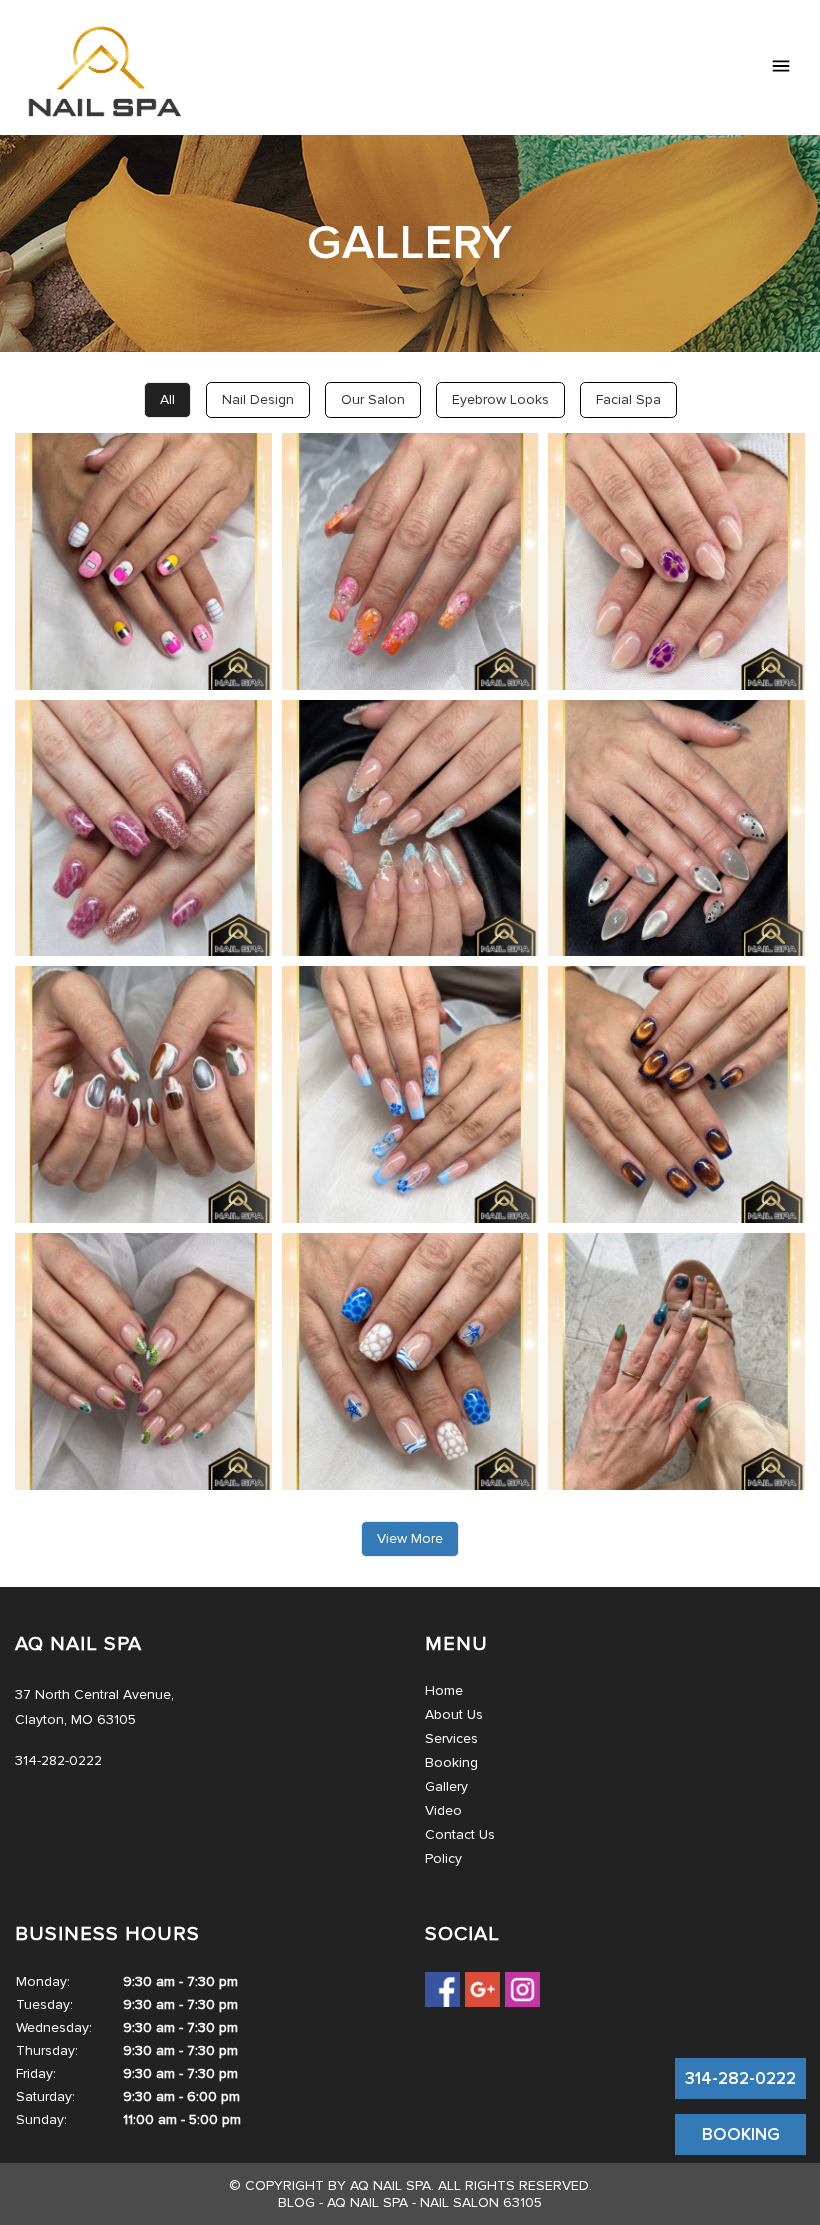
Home (444, 1690)
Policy (443, 1858)
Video (443, 1810)
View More (410, 1538)
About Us (454, 1714)
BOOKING (741, 2134)
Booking (451, 1762)
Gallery (446, 1786)
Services (451, 1738)
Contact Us (460, 1834)
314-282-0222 (740, 2078)
